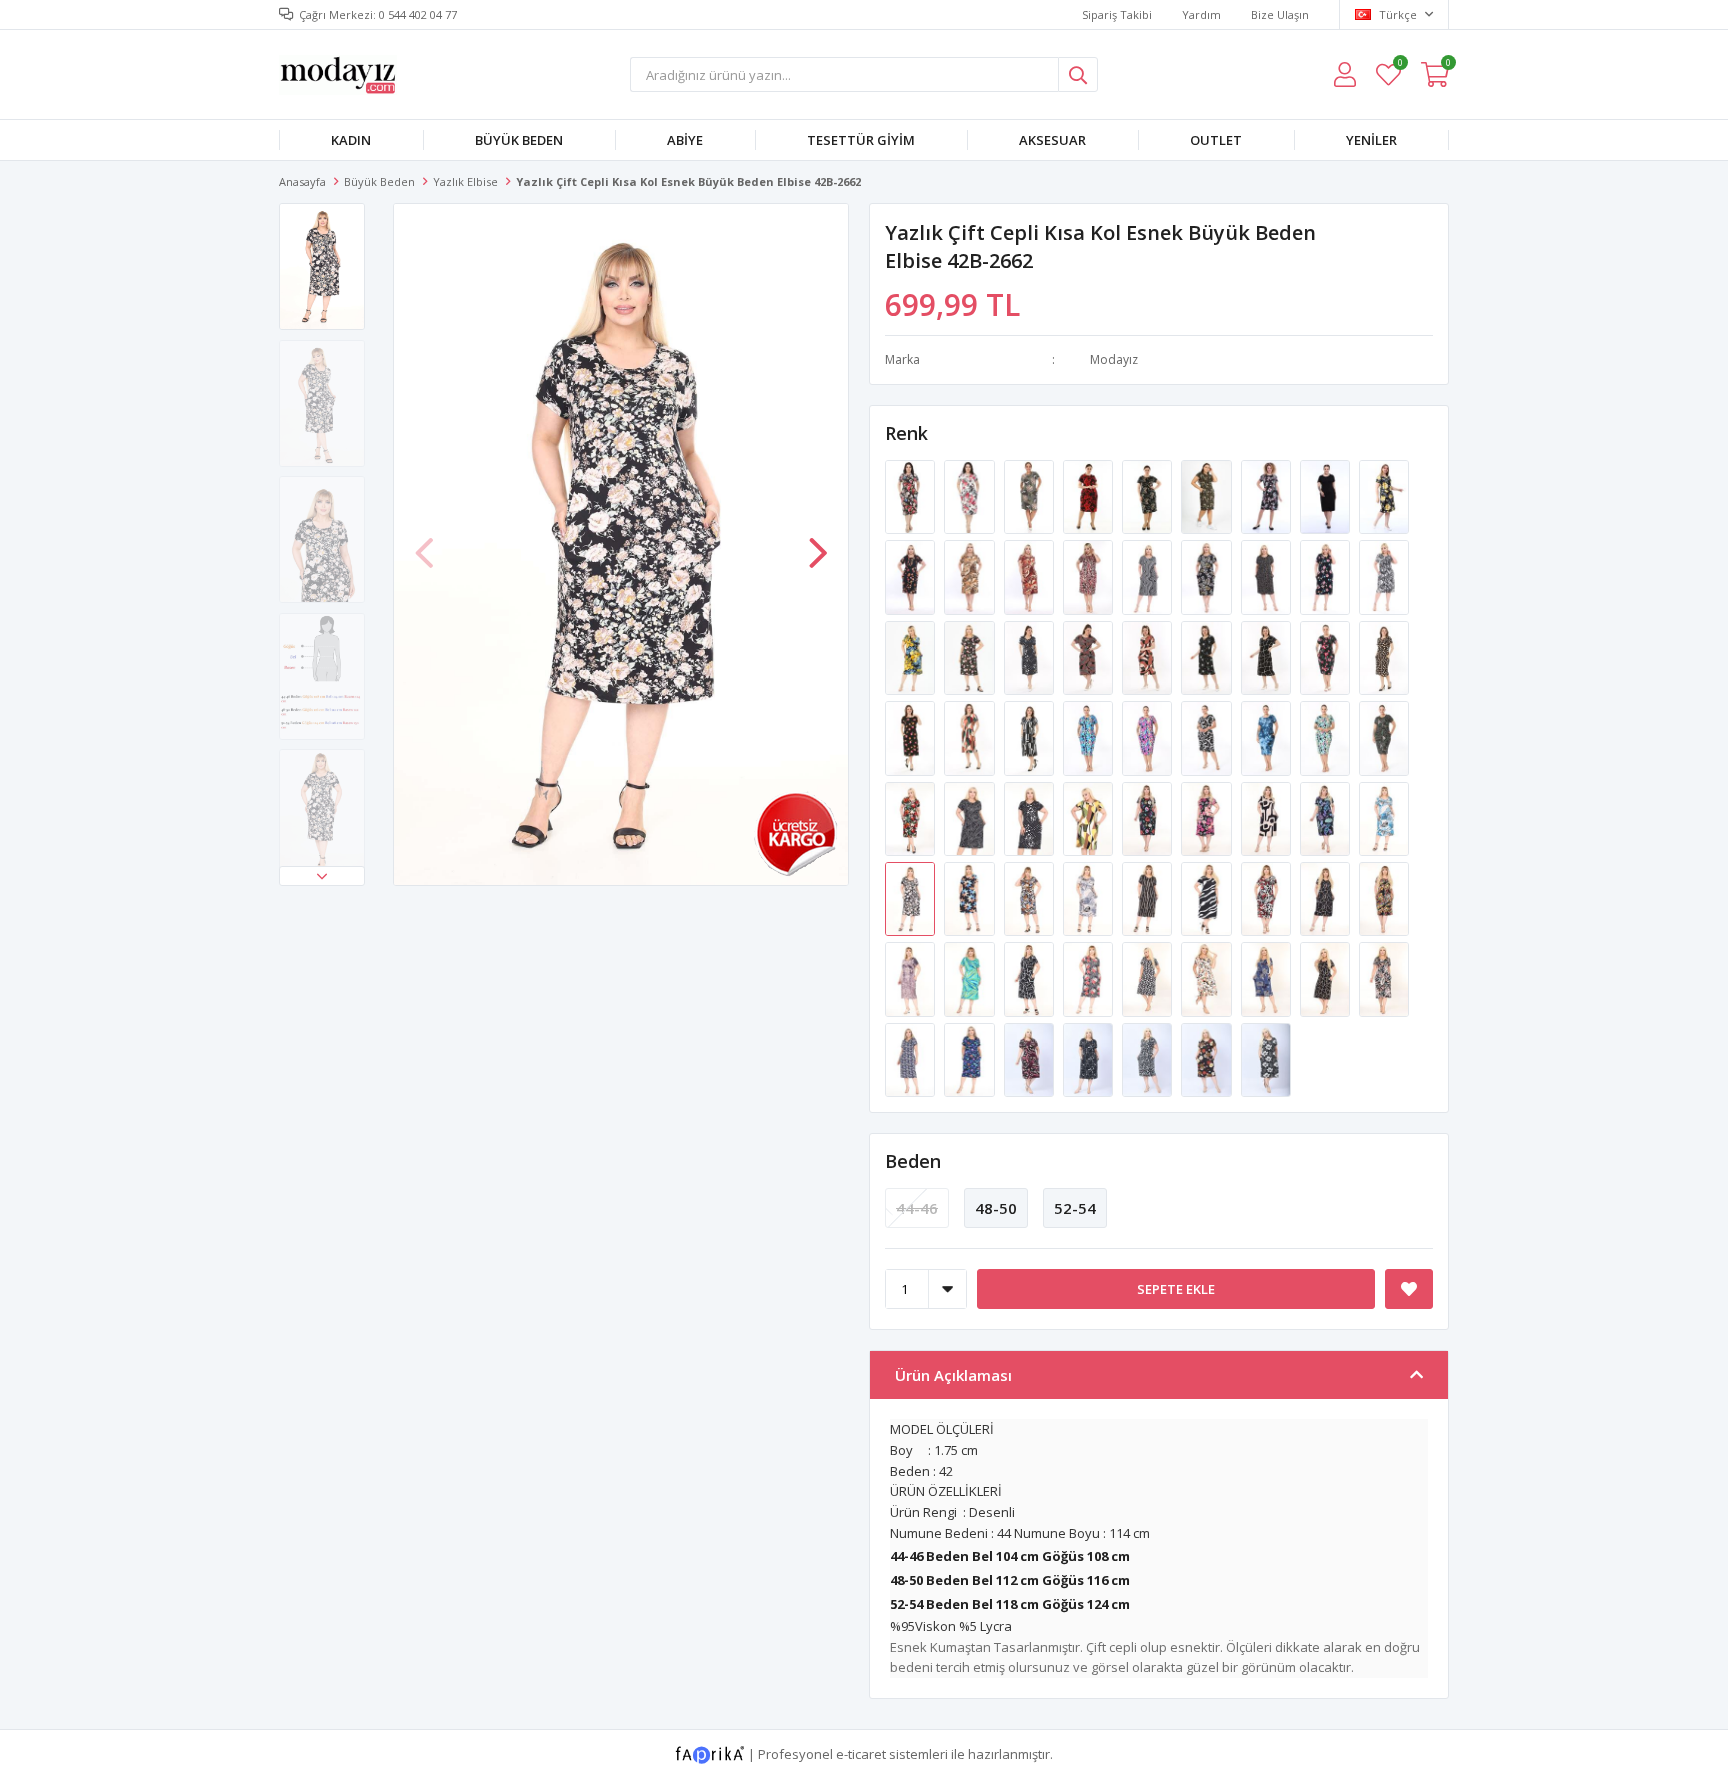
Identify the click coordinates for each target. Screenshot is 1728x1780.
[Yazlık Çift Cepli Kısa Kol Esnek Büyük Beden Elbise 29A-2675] (970, 978)
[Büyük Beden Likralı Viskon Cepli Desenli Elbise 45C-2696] (911, 1058)
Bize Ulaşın (1280, 14)
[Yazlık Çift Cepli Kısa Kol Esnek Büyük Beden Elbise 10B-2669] (1207, 898)
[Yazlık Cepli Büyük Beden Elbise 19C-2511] (1148, 656)
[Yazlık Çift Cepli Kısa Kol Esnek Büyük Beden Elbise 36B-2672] (1326, 898)
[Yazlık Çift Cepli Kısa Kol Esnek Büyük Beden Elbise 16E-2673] (1384, 898)
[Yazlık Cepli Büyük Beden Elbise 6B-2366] (1267, 576)
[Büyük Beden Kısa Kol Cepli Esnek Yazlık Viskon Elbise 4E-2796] (1207, 1058)
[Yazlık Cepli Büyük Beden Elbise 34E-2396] (911, 656)
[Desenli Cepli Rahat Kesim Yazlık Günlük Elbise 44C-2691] (1267, 978)
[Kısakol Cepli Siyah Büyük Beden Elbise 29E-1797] (1326, 496)
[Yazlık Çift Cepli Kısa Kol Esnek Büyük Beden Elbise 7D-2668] (1148, 898)
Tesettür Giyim (861, 140)
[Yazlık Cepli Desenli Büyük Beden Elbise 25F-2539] (1030, 737)
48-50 (996, 1208)
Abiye (685, 140)
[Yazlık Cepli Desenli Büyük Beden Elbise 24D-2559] (1148, 737)
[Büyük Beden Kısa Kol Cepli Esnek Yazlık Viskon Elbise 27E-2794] (1089, 1058)
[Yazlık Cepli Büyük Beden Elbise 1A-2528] (1326, 656)
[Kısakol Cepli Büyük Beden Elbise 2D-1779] (1267, 496)
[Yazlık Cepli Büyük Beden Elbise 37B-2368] (1207, 576)
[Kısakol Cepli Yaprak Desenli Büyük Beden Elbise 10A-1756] (1148, 496)
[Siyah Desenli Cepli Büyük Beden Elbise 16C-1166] (911, 496)
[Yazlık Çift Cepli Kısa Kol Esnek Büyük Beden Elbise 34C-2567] (1089, 817)
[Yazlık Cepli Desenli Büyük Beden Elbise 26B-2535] (1384, 656)
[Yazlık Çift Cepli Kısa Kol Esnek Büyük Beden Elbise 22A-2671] (1267, 898)
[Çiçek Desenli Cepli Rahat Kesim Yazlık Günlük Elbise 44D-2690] (1207, 978)
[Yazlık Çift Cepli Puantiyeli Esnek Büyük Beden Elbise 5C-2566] (1030, 817)
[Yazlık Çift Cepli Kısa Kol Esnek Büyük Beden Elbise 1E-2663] (970, 898)
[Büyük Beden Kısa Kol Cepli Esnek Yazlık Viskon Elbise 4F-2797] (1266, 1058)
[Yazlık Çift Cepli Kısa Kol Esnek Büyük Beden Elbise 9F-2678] (1089, 978)
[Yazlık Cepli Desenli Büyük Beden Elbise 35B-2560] (1207, 737)
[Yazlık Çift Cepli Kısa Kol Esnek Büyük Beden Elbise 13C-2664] (1030, 898)
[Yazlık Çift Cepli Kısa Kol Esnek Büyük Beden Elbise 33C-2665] (1089, 898)
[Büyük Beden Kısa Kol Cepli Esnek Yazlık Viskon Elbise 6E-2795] (1148, 1058)
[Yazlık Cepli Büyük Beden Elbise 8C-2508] (1030, 656)
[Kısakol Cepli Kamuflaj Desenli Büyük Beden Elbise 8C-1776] (1207, 496)
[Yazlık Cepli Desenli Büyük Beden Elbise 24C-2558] (1089, 737)
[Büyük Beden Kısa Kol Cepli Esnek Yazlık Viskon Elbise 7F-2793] (1030, 1058)
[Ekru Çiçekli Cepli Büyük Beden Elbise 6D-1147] (970, 496)
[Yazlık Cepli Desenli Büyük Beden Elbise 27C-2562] (1326, 737)
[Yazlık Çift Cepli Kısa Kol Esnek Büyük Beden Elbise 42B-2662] (911, 898)
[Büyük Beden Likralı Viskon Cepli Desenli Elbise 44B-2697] (970, 1058)
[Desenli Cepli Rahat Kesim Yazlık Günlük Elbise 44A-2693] (1384, 978)
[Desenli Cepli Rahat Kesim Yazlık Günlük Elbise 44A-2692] (1326, 978)
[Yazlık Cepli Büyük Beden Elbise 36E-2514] (1267, 656)
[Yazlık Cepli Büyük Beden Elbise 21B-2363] (1384, 576)
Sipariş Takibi (1117, 14)
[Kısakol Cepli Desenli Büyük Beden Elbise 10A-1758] (1089, 496)
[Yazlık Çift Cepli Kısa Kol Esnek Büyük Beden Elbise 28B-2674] (911, 978)
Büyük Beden (519, 140)
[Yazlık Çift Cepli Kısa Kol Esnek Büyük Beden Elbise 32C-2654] (1326, 817)
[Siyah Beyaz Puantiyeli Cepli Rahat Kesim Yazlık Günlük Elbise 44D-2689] (1148, 978)
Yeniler (1371, 140)
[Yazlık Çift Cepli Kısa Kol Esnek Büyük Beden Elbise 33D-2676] (1030, 978)
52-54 (1075, 1208)
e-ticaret (861, 1754)
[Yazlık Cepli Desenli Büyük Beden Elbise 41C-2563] (1384, 737)
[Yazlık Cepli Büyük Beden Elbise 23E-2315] (911, 576)
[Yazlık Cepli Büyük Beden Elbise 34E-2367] (1148, 576)
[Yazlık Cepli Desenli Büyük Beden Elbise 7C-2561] (1267, 737)
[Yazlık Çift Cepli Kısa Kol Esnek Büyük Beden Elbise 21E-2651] (1148, 817)
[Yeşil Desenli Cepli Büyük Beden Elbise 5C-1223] (1030, 496)
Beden (913, 1161)
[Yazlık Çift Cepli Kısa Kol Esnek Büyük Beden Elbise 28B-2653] (1267, 817)
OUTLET (1216, 140)
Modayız (1114, 359)
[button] (322, 876)
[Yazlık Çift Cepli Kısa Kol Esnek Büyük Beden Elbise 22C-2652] (1207, 817)
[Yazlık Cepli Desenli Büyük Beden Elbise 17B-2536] (911, 737)
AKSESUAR (1052, 140)
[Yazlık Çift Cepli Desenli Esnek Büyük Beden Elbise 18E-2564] (911, 817)
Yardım (1201, 14)
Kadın (351, 140)
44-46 (917, 1208)
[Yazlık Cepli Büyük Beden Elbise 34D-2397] (970, 656)
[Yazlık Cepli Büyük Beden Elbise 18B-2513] (1207, 656)
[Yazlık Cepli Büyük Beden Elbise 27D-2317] (1030, 576)
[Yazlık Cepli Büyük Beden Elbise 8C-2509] (1089, 656)
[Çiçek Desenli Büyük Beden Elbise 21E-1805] (1384, 496)
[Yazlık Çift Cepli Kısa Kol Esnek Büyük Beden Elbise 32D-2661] (1384, 817)
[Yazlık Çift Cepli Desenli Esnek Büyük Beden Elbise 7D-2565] (970, 817)
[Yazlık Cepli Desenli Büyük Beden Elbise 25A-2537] (970, 737)
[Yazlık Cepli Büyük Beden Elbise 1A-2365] (1326, 576)
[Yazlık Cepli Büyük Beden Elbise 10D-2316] (970, 576)
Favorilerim (1399, 65)
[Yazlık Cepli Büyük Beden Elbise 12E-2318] (1089, 576)
